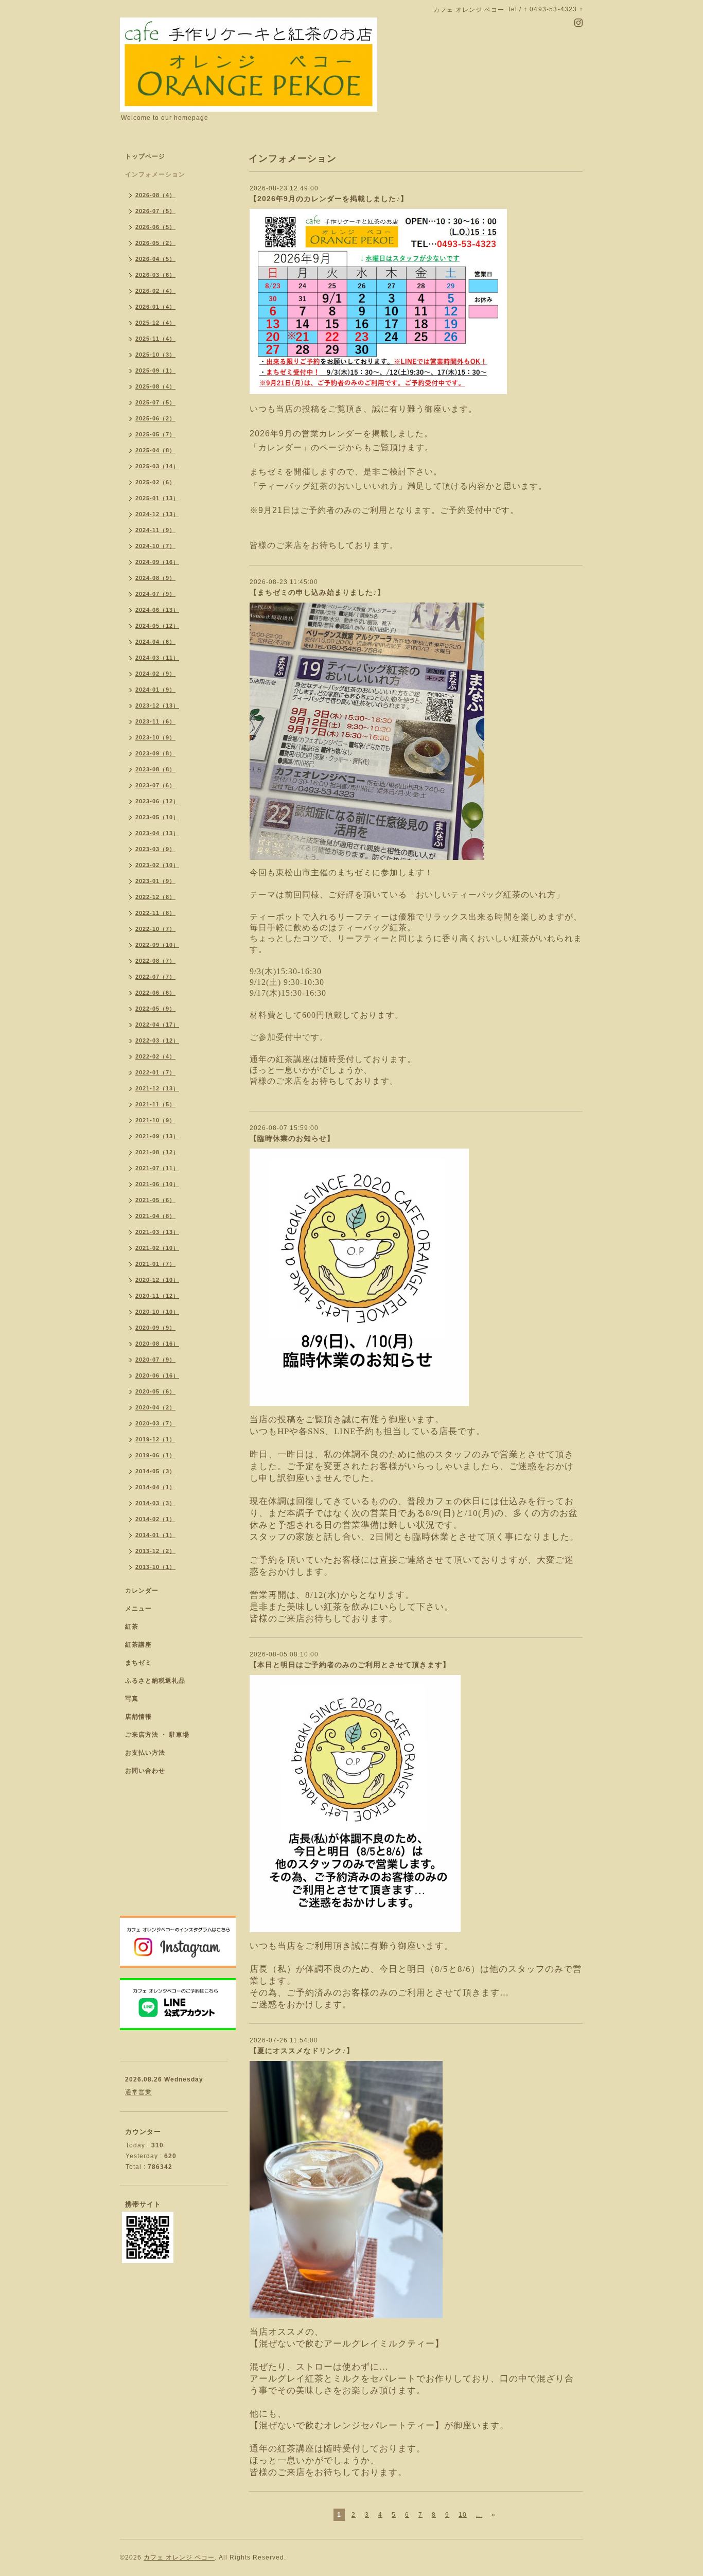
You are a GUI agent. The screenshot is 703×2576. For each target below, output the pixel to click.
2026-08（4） (155, 195)
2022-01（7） (155, 1072)
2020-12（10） (157, 1280)
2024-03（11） (157, 658)
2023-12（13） (157, 705)
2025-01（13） (157, 498)
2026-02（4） (155, 291)
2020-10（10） (157, 1312)
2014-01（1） (155, 1535)
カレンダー (142, 1591)
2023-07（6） (155, 785)
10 (463, 2515)
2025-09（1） (155, 370)
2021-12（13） (157, 1088)
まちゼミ (138, 1663)
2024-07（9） (155, 594)
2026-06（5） (155, 227)
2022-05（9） (155, 1009)
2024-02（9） (155, 674)
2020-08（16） (157, 1344)
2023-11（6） (155, 721)
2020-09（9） (155, 1328)
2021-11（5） (155, 1104)
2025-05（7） (155, 434)
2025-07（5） (155, 402)
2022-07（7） (155, 977)
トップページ (145, 156)
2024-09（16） (157, 562)
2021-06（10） (157, 1184)
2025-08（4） (155, 386)
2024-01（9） (155, 690)
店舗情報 (138, 1717)
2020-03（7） (155, 1423)
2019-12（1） (155, 1439)
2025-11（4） (155, 339)
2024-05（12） (157, 626)
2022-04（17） (157, 1025)
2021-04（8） (155, 1216)
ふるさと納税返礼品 (155, 1681)
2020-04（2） (155, 1407)
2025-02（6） (155, 482)
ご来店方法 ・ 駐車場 (157, 1735)
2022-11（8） (155, 913)
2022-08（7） (155, 961)
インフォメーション (155, 174)
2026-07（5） (155, 211)
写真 (132, 1699)
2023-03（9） (155, 849)
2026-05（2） (155, 243)
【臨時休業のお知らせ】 (292, 1138)
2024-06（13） (157, 610)
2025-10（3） (155, 355)
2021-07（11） (157, 1168)
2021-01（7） (155, 1264)
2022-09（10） (157, 945)
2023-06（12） (157, 801)
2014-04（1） (155, 1487)
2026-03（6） (155, 275)
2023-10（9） (155, 737)
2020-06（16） (157, 1375)
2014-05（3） (155, 1471)
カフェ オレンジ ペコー (179, 2557)
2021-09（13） (157, 1136)
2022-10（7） (155, 929)
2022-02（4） (155, 1056)
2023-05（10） (157, 817)
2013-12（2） (155, 1551)
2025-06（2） (155, 418)
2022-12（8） (155, 897)
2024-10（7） (155, 546)
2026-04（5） (155, 259)
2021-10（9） (155, 1120)
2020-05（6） (155, 1391)
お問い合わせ (145, 1771)
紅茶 (132, 1627)
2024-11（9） (155, 530)
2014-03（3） (155, 1503)
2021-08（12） (157, 1152)
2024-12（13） (157, 514)
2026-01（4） (155, 307)
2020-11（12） (157, 1296)
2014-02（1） (155, 1519)
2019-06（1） (155, 1455)
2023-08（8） (155, 769)
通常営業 (138, 2092)
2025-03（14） (157, 466)
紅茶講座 (138, 1645)
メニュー (138, 1609)
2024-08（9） (155, 578)
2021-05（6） (155, 1200)
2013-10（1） (155, 1567)
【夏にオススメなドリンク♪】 (302, 2051)
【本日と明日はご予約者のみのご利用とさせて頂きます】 (350, 1665)
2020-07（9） (155, 1360)
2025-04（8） (155, 450)
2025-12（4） (155, 323)
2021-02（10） (157, 1248)
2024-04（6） (155, 642)
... (479, 2515)
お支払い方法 (145, 1753)
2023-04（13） (157, 833)
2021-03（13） (157, 1232)
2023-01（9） (155, 881)
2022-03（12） (157, 1040)
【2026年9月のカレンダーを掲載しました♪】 (329, 199)
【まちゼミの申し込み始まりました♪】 (317, 592)
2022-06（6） (155, 993)
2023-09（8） (155, 753)
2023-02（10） (157, 865)
